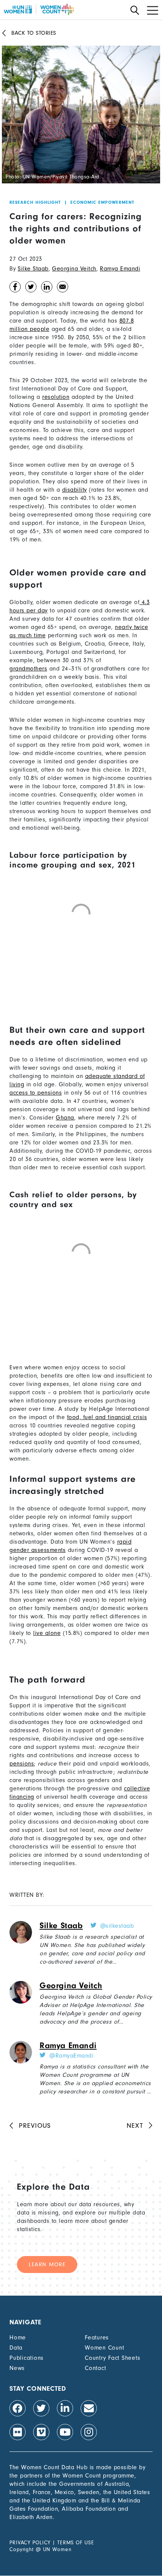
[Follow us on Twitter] (41, 2408)
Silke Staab (33, 269)
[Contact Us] (89, 2408)
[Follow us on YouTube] (65, 2432)
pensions (22, 1764)
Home (18, 2338)
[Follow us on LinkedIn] (65, 2408)
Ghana (65, 1118)
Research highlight (35, 202)
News (17, 2368)
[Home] (39, 9)
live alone (47, 1633)
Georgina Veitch (74, 269)
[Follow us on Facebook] (18, 2408)
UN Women (57, 2549)
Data (16, 2348)
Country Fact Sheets (112, 2358)
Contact (95, 2368)
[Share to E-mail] (63, 289)
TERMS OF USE (76, 2543)
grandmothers (28, 669)
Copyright (22, 2549)
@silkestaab (117, 1926)
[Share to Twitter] (31, 289)
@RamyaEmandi (71, 2056)
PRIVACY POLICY (30, 2543)
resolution (56, 397)
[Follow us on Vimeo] (41, 2432)
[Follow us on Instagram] (89, 2432)
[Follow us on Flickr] (18, 2432)
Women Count (104, 2348)
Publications (27, 2358)
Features (97, 2338)
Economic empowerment (102, 202)
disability (75, 490)
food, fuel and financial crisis (107, 1417)
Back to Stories (34, 33)
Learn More (47, 2265)
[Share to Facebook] (15, 289)
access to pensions (36, 1093)
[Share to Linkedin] (47, 289)
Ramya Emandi (120, 269)
